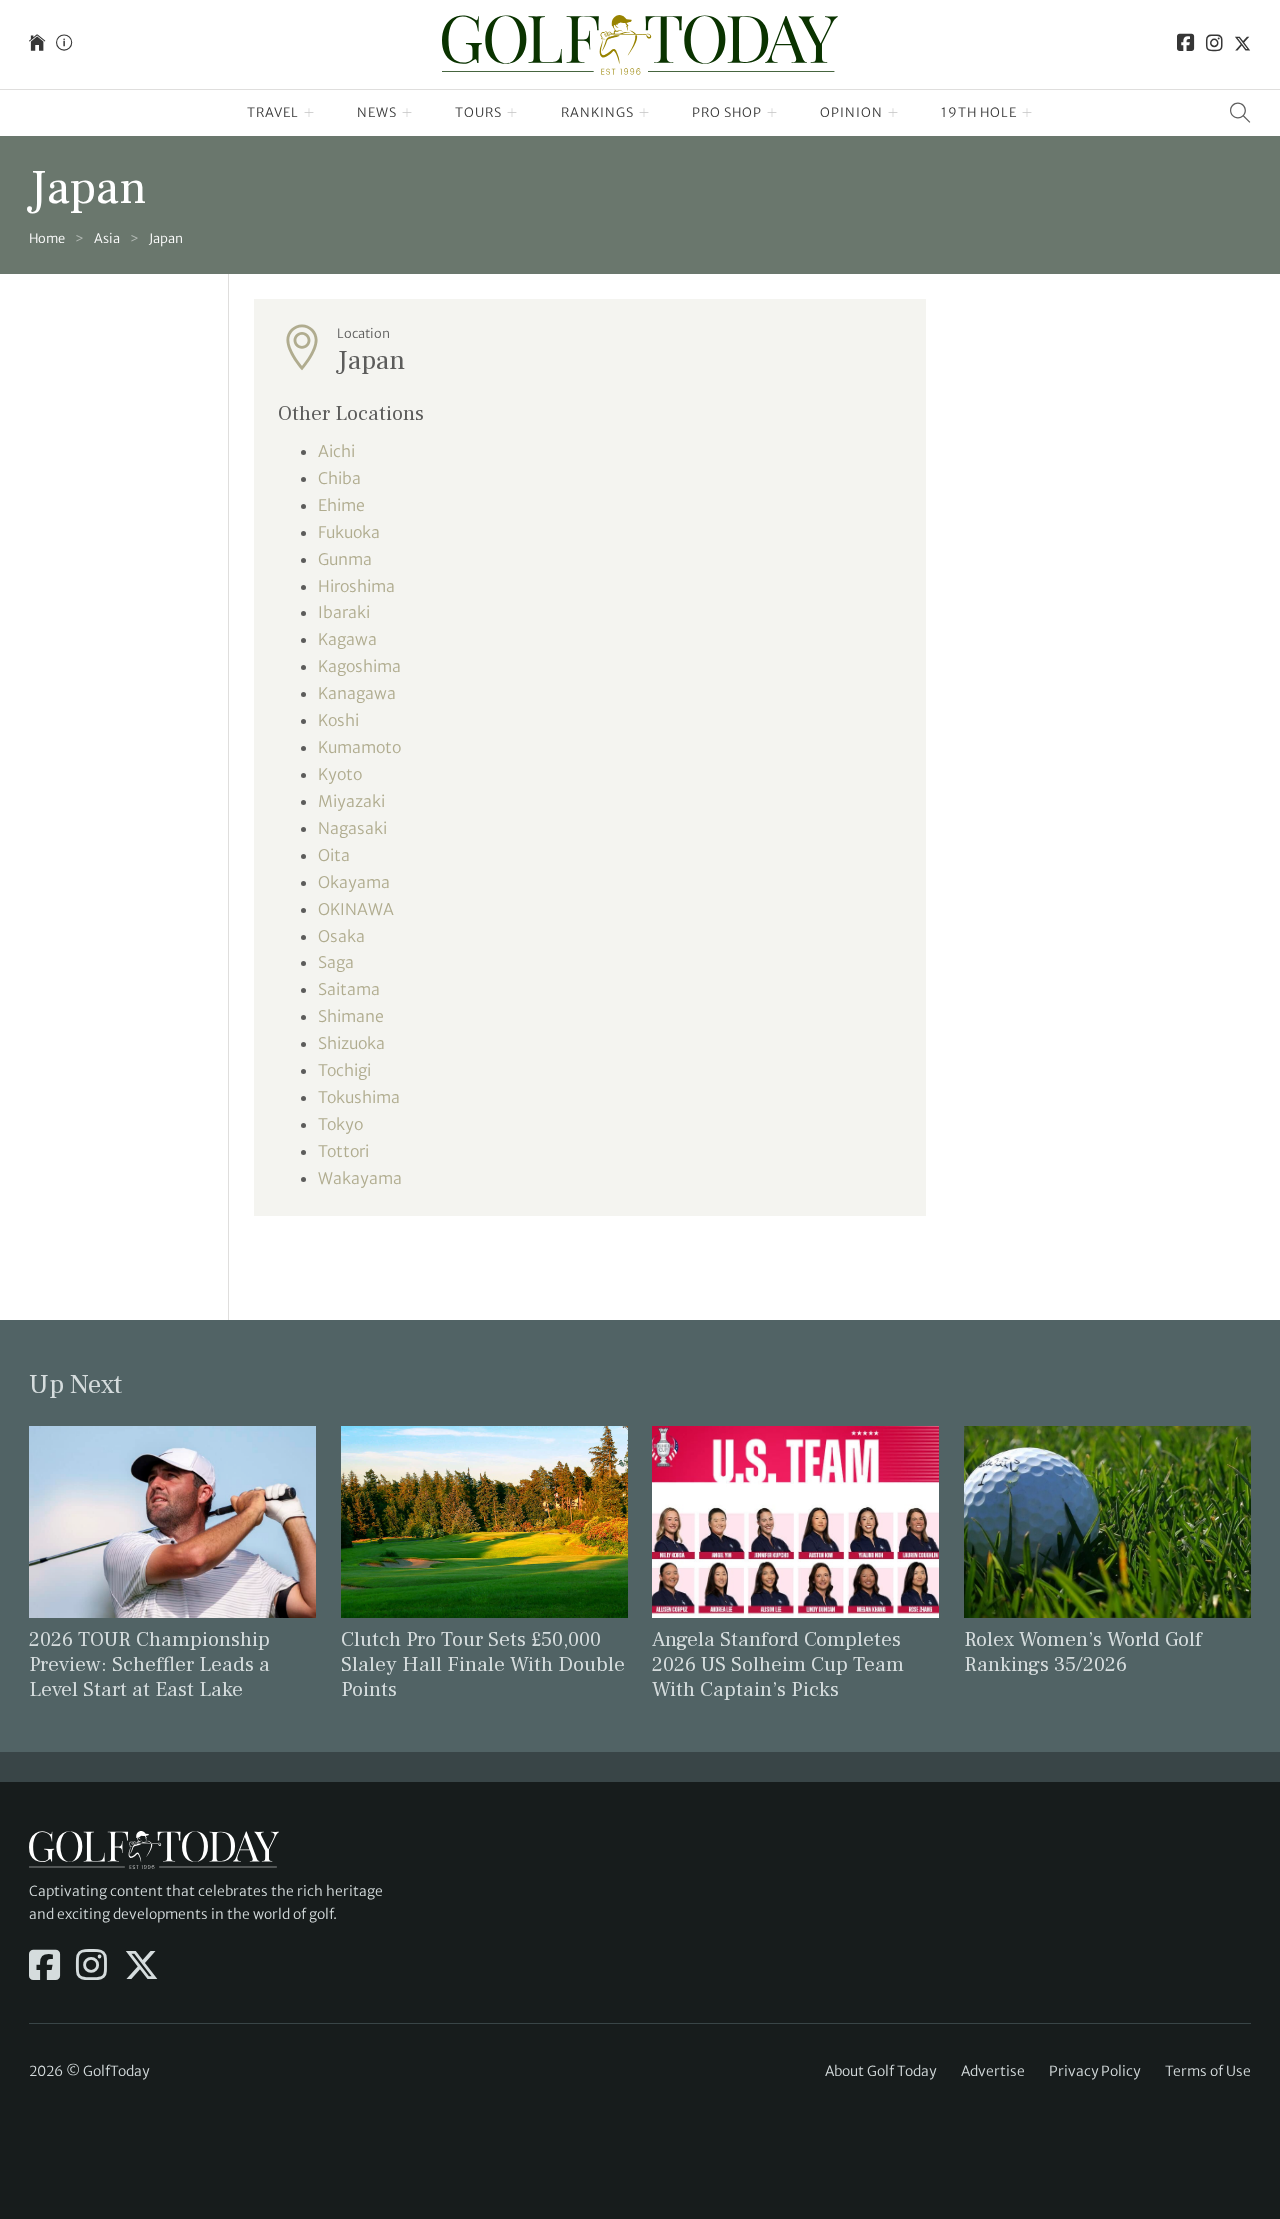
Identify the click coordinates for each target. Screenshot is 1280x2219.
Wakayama (360, 1178)
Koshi (338, 720)
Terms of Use (1208, 2071)
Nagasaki (352, 828)
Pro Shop (727, 112)
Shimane (351, 1016)
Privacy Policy (1094, 2071)
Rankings (597, 112)
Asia (107, 238)
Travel (273, 112)
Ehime (341, 505)
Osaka (341, 936)
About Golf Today (880, 2071)
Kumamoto (359, 747)
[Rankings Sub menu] (644, 113)
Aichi (336, 451)
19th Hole (979, 112)
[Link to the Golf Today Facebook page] (1186, 44)
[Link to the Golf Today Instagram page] (1214, 44)
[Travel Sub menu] (309, 113)
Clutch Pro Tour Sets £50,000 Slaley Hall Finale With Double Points (483, 1664)
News (377, 112)
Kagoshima (359, 666)
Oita (334, 855)
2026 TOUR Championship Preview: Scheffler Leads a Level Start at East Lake (149, 1664)
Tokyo (340, 1124)
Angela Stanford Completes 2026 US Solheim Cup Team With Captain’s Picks (778, 1664)
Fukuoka (349, 532)
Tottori (343, 1151)
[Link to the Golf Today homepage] (37, 44)
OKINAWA (356, 909)
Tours (478, 112)
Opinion (851, 112)
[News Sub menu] (407, 113)
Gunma (345, 559)
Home (47, 238)
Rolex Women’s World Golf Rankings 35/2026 (1083, 1652)
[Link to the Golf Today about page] (64, 44)
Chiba (339, 478)
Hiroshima (356, 586)
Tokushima (359, 1097)
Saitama (349, 989)
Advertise (993, 2071)
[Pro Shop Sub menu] (772, 113)
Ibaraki (344, 612)
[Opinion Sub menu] (893, 113)
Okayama (354, 882)
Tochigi (344, 1070)
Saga (336, 962)
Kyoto (340, 774)
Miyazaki (351, 801)
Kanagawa (357, 693)
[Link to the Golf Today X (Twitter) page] (1242, 44)
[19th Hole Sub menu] (1027, 113)
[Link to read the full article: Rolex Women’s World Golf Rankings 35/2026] (1107, 1520)
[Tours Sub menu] (512, 113)
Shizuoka (351, 1043)
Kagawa (347, 639)
